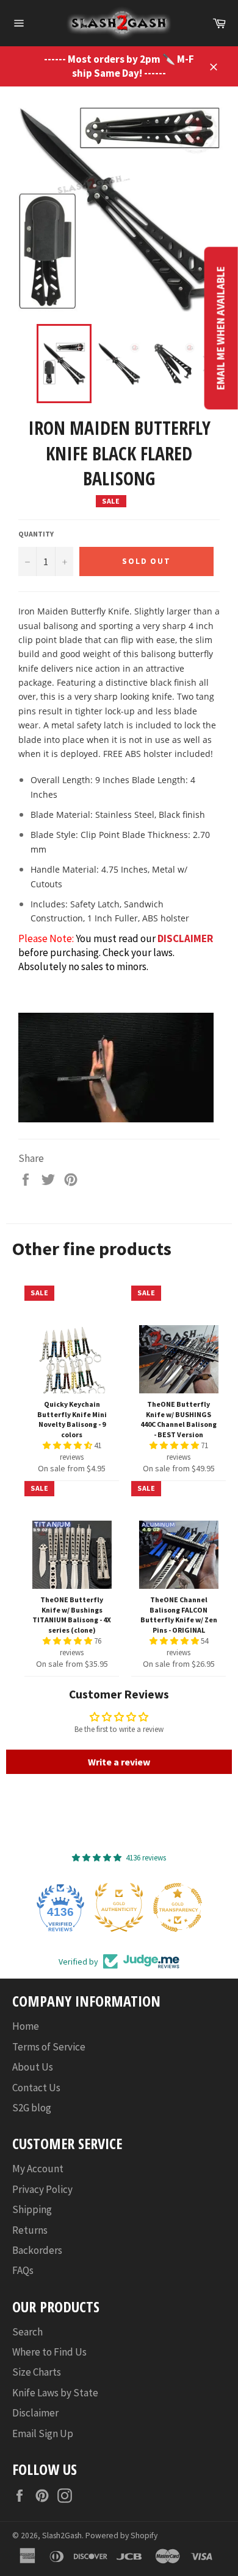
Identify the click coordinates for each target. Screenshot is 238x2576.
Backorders (37, 2250)
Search (27, 2332)
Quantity (36, 534)
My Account (38, 2169)
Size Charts (37, 2372)
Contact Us (36, 2088)
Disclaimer (35, 2413)
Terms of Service (49, 2047)
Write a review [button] (119, 1762)
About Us (33, 2067)
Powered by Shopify (121, 2536)
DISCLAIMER (185, 938)
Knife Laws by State (55, 2393)
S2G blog (32, 2108)
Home (26, 2026)
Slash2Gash (62, 2536)
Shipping (32, 2209)
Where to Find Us (49, 2352)
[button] (68, 1445)
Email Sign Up (43, 2433)
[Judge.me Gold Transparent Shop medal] (178, 1907)
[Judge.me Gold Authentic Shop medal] (119, 1907)
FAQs (23, 2270)
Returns (30, 2230)
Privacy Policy (42, 2189)
